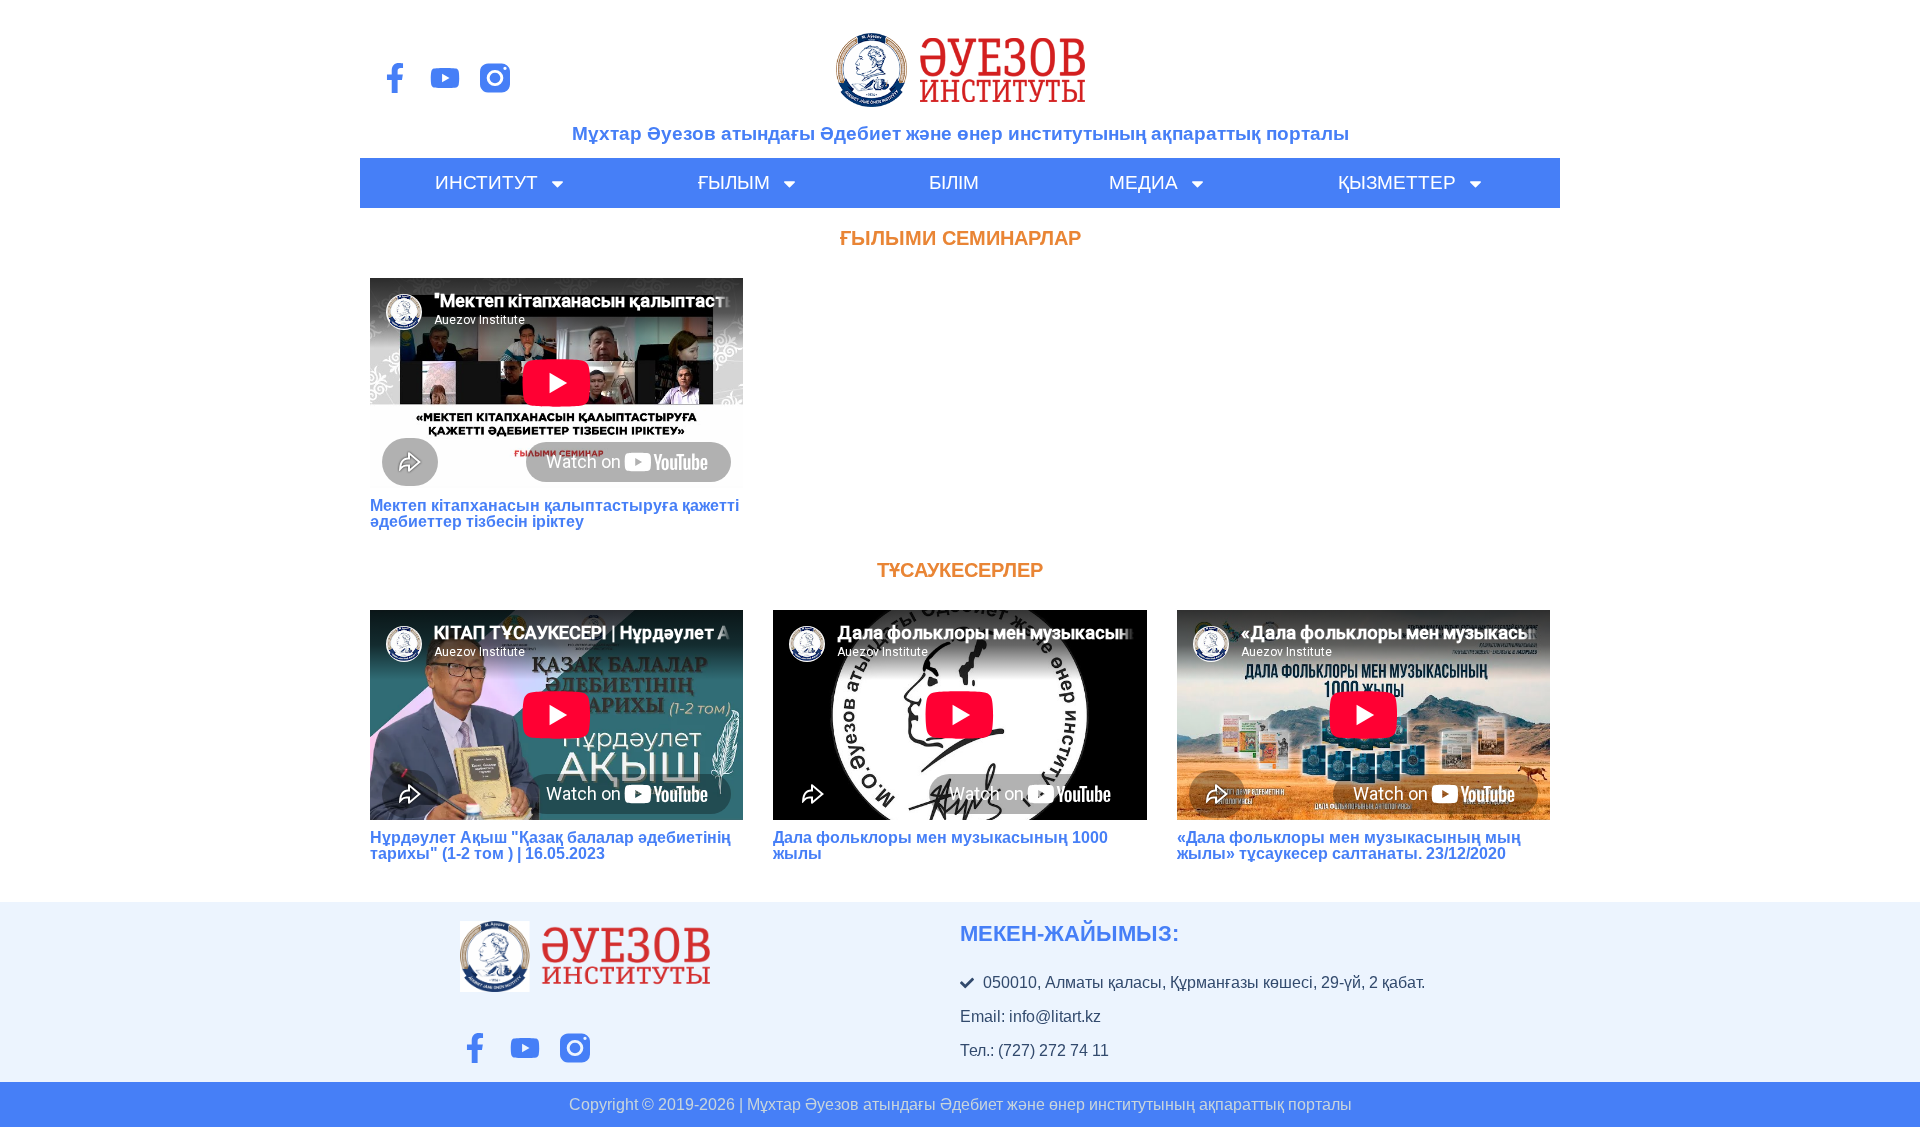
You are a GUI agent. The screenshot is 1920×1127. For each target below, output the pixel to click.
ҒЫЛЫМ (734, 182)
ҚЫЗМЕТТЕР (1397, 182)
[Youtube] (445, 78)
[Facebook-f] (395, 78)
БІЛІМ (954, 182)
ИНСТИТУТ (486, 182)
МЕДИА (1143, 182)
